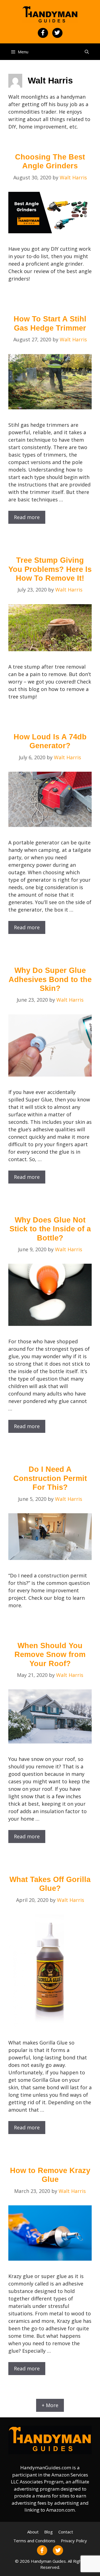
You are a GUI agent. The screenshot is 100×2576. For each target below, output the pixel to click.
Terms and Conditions (34, 2541)
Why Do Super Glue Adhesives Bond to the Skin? (50, 979)
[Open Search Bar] (87, 52)
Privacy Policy (74, 2541)
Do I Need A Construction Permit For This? (50, 1478)
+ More (50, 2405)
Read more (27, 517)
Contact (66, 2532)
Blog (48, 2532)
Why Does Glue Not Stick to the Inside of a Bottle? (50, 1229)
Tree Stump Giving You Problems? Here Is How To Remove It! (50, 569)
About (33, 2532)
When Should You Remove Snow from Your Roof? (50, 1655)
